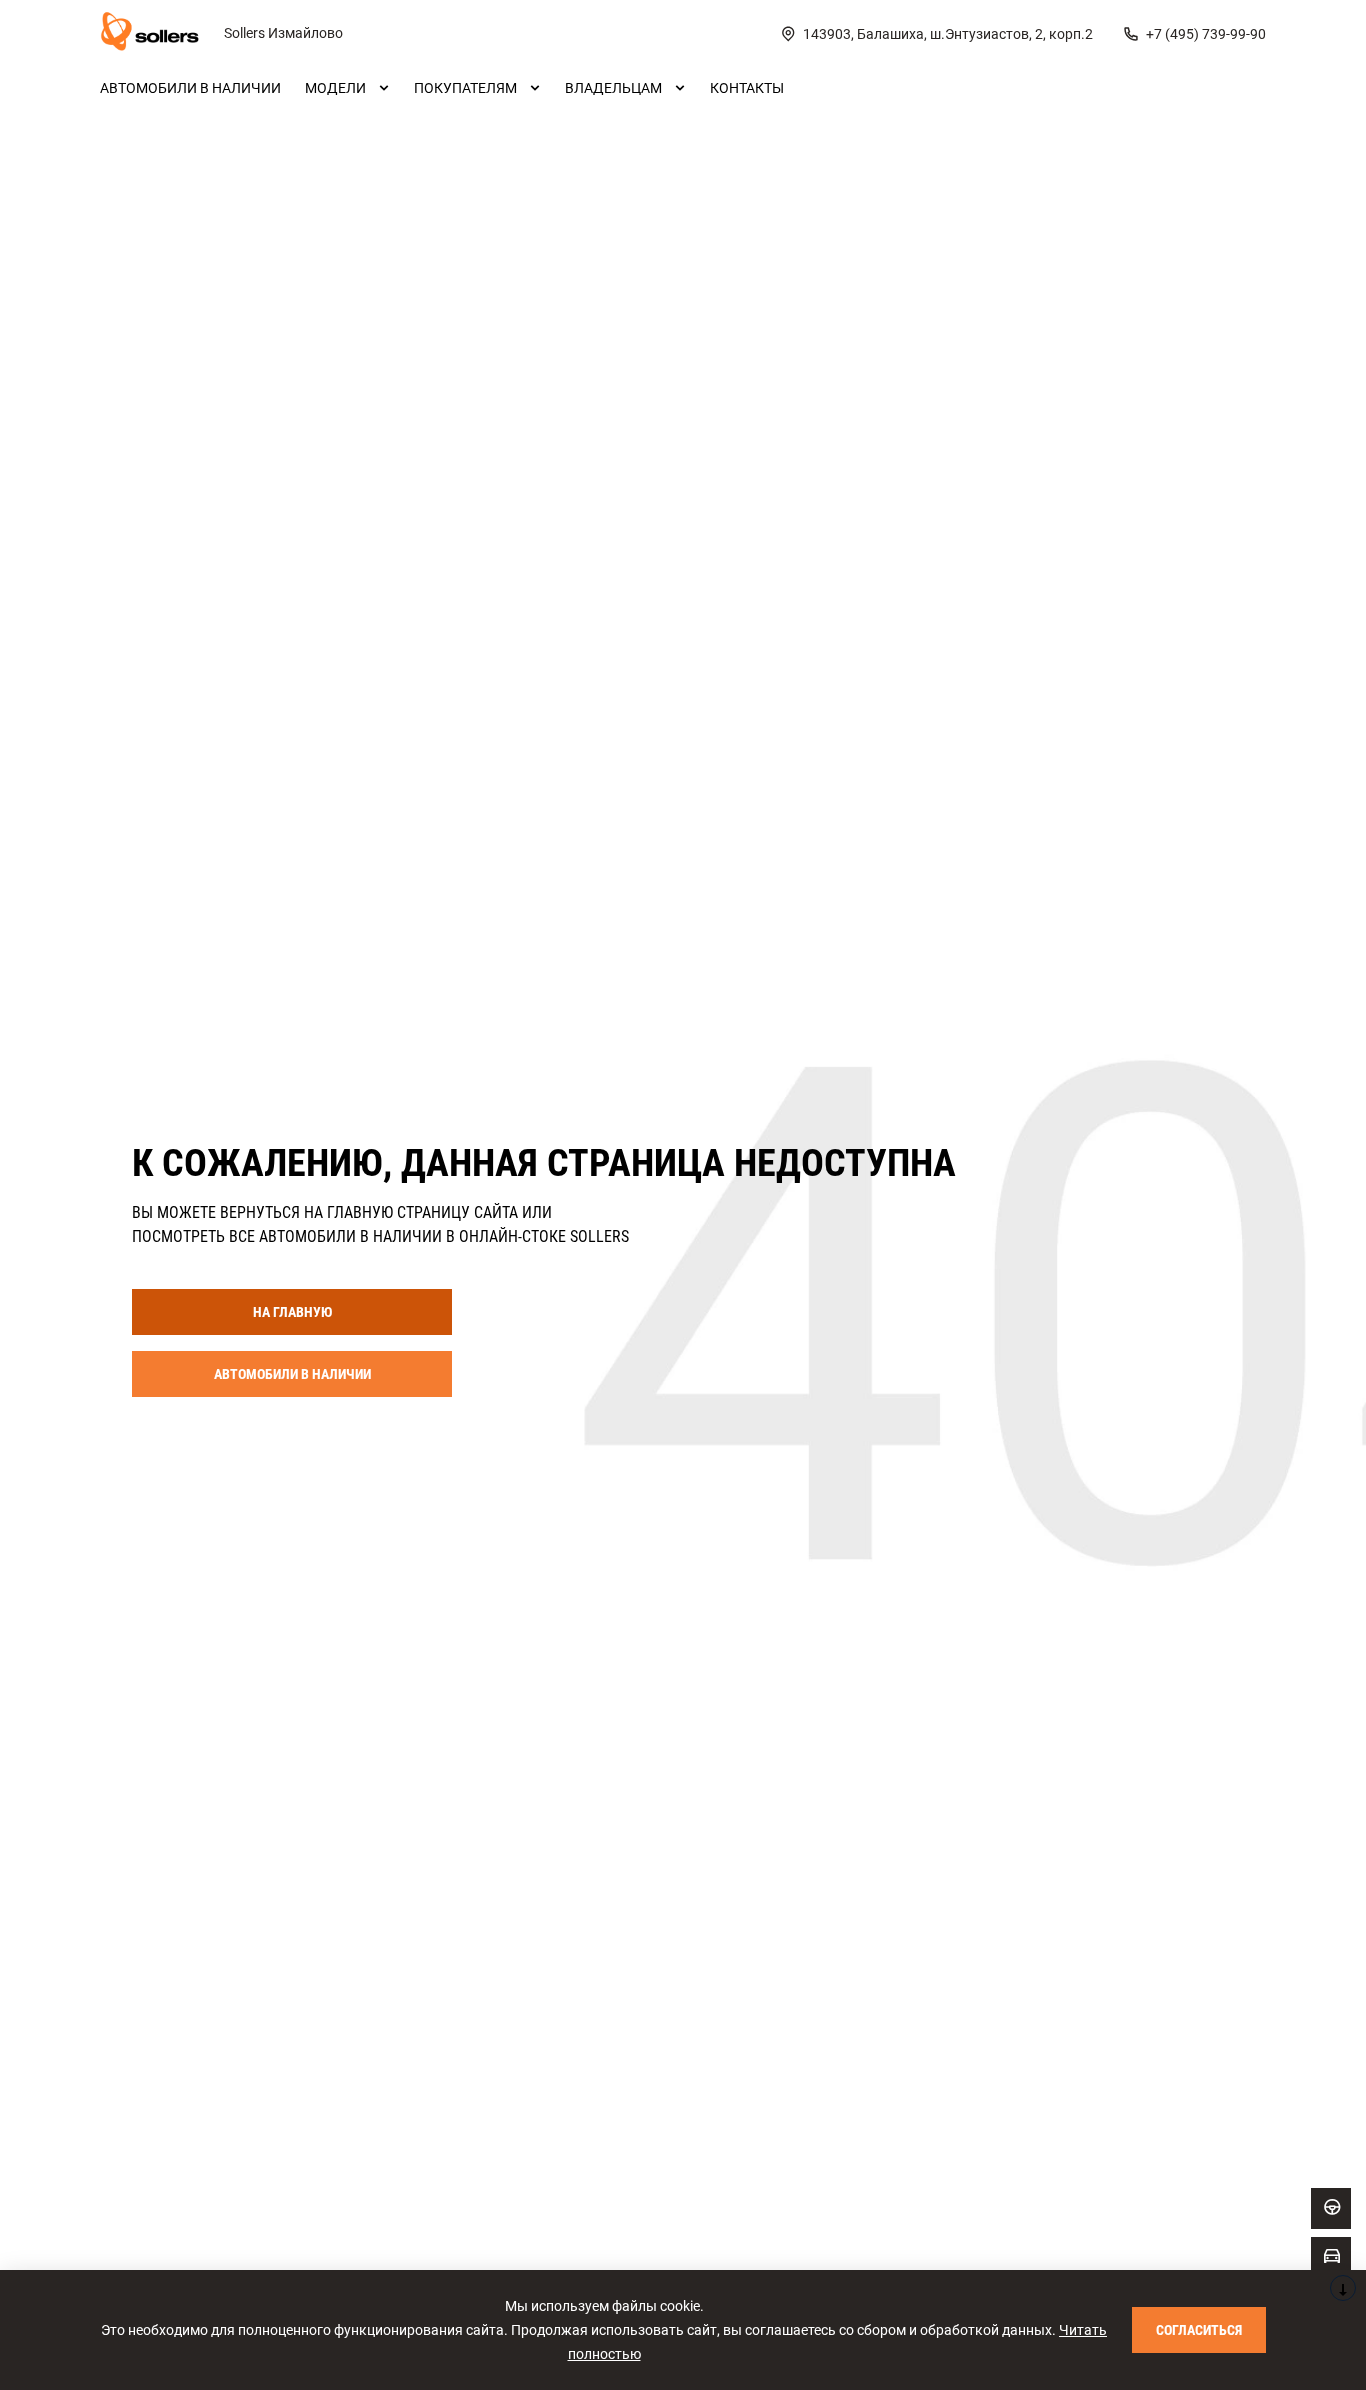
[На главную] (150, 34)
